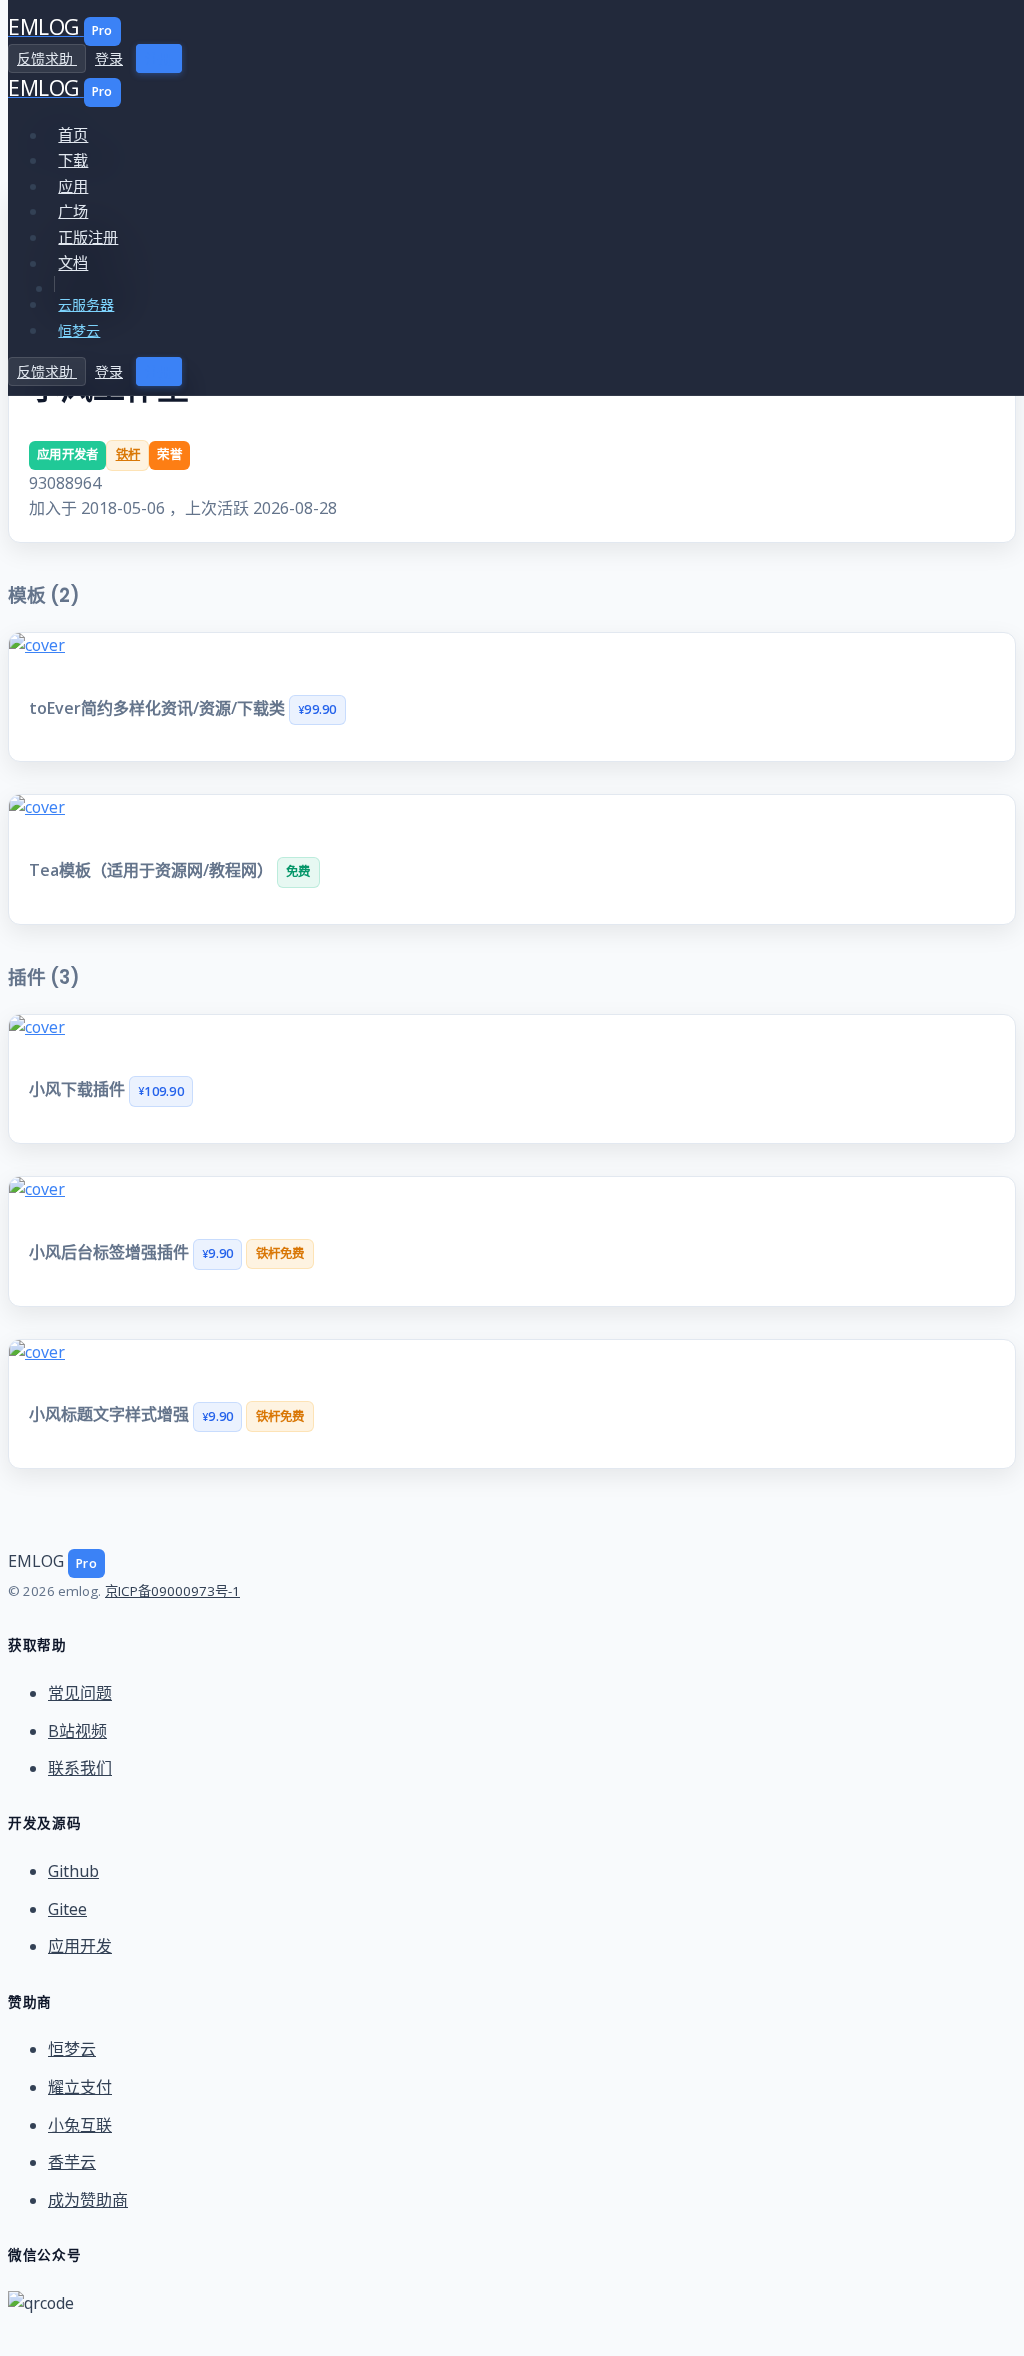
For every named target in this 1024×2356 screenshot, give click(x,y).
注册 (159, 58)
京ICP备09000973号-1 (172, 1591)
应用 (73, 186)
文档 (73, 263)
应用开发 (80, 1946)
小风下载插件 (79, 1089)
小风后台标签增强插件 (111, 1252)
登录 (109, 58)
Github (73, 1871)
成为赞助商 (88, 2200)
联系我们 (80, 1768)
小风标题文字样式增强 (111, 1415)
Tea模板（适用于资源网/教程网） (153, 870)
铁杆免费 (280, 1253)
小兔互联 (80, 2125)
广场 (73, 211)
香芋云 (72, 2162)
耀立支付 (80, 2087)
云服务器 (86, 304)
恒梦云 (79, 330)
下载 (73, 160)
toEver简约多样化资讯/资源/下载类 (159, 708)
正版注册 (88, 237)
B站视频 (77, 1731)
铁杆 (128, 454)
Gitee (67, 1909)
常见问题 (80, 1693)
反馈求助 (47, 58)
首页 (73, 135)
